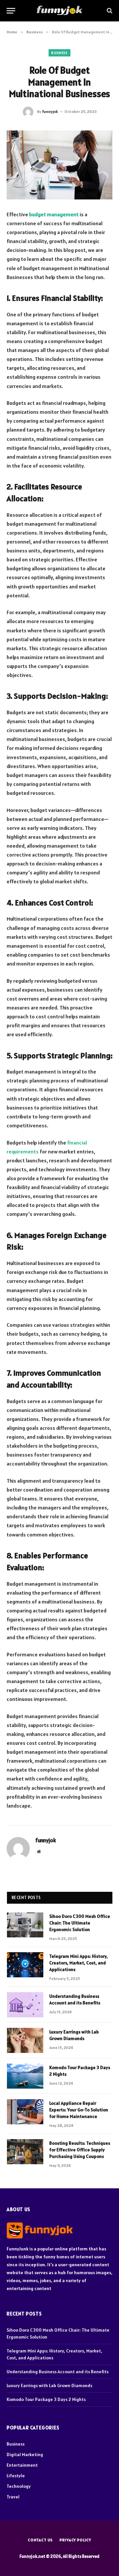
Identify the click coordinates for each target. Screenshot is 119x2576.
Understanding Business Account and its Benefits (58, 2372)
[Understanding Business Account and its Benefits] (25, 2005)
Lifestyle (16, 2476)
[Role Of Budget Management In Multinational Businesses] (59, 165)
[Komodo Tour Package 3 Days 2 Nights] (25, 2076)
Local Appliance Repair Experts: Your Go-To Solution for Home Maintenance (79, 2110)
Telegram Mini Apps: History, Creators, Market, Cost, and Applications (79, 1963)
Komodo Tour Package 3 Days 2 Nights (46, 2399)
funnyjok (50, 111)
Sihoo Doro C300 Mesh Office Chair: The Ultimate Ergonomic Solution (80, 1923)
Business (59, 53)
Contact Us (40, 2540)
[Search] (109, 11)
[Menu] (11, 11)
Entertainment (22, 2465)
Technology (19, 2486)
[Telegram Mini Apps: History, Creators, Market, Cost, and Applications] (25, 1965)
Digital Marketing (25, 2454)
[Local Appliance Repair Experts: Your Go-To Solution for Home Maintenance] (25, 2112)
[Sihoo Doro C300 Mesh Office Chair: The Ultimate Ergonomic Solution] (25, 1925)
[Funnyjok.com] (59, 11)
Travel (13, 2497)
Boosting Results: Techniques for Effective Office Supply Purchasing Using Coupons (80, 2150)
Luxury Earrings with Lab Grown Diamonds (49, 2385)
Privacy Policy (75, 2540)
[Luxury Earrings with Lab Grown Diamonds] (25, 2040)
